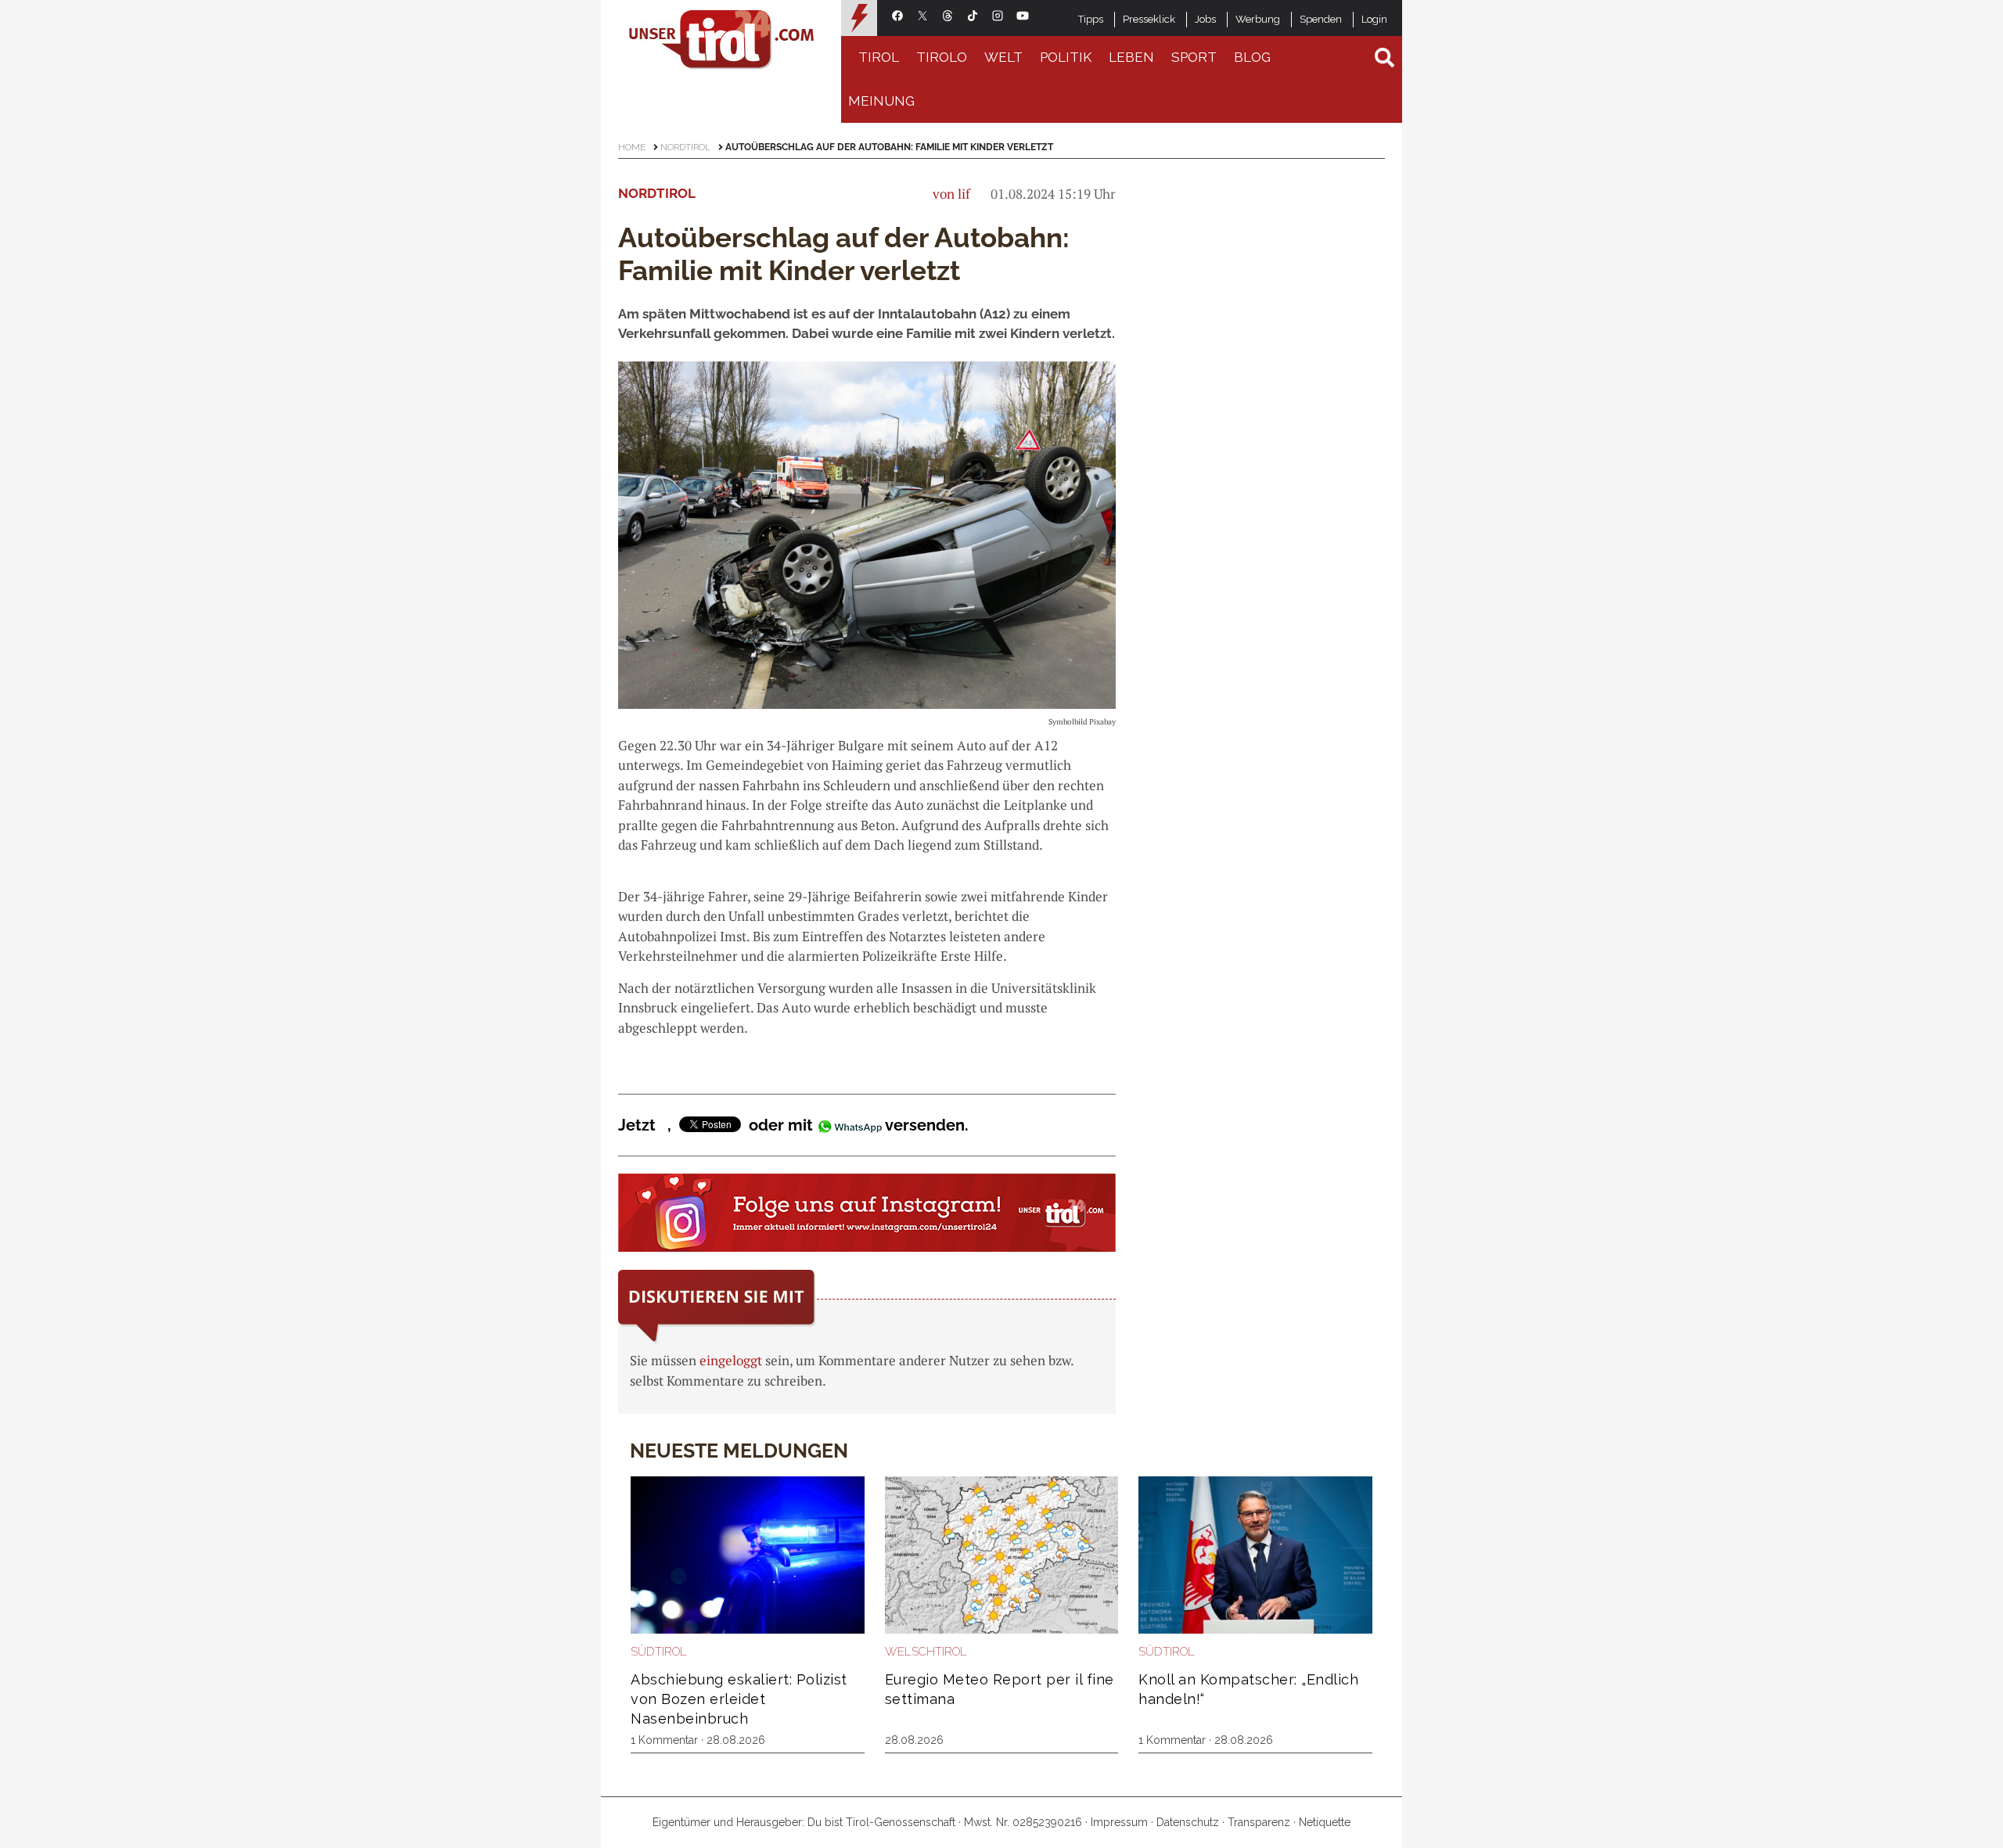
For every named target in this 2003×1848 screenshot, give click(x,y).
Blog (1252, 57)
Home (632, 147)
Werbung (1258, 19)
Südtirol (659, 1652)
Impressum (1119, 1822)
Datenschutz (1188, 1822)
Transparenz (1259, 1822)
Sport (1194, 57)
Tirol (879, 57)
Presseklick (1149, 19)
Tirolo (942, 57)
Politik (1066, 57)
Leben (1131, 57)
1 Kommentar (664, 1740)
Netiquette (1325, 1822)
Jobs (1205, 19)
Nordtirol (685, 147)
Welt (1003, 57)
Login (1374, 19)
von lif (951, 194)
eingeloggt (731, 1360)
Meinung (881, 101)
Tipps (1091, 19)
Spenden (1321, 19)
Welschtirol (926, 1652)
